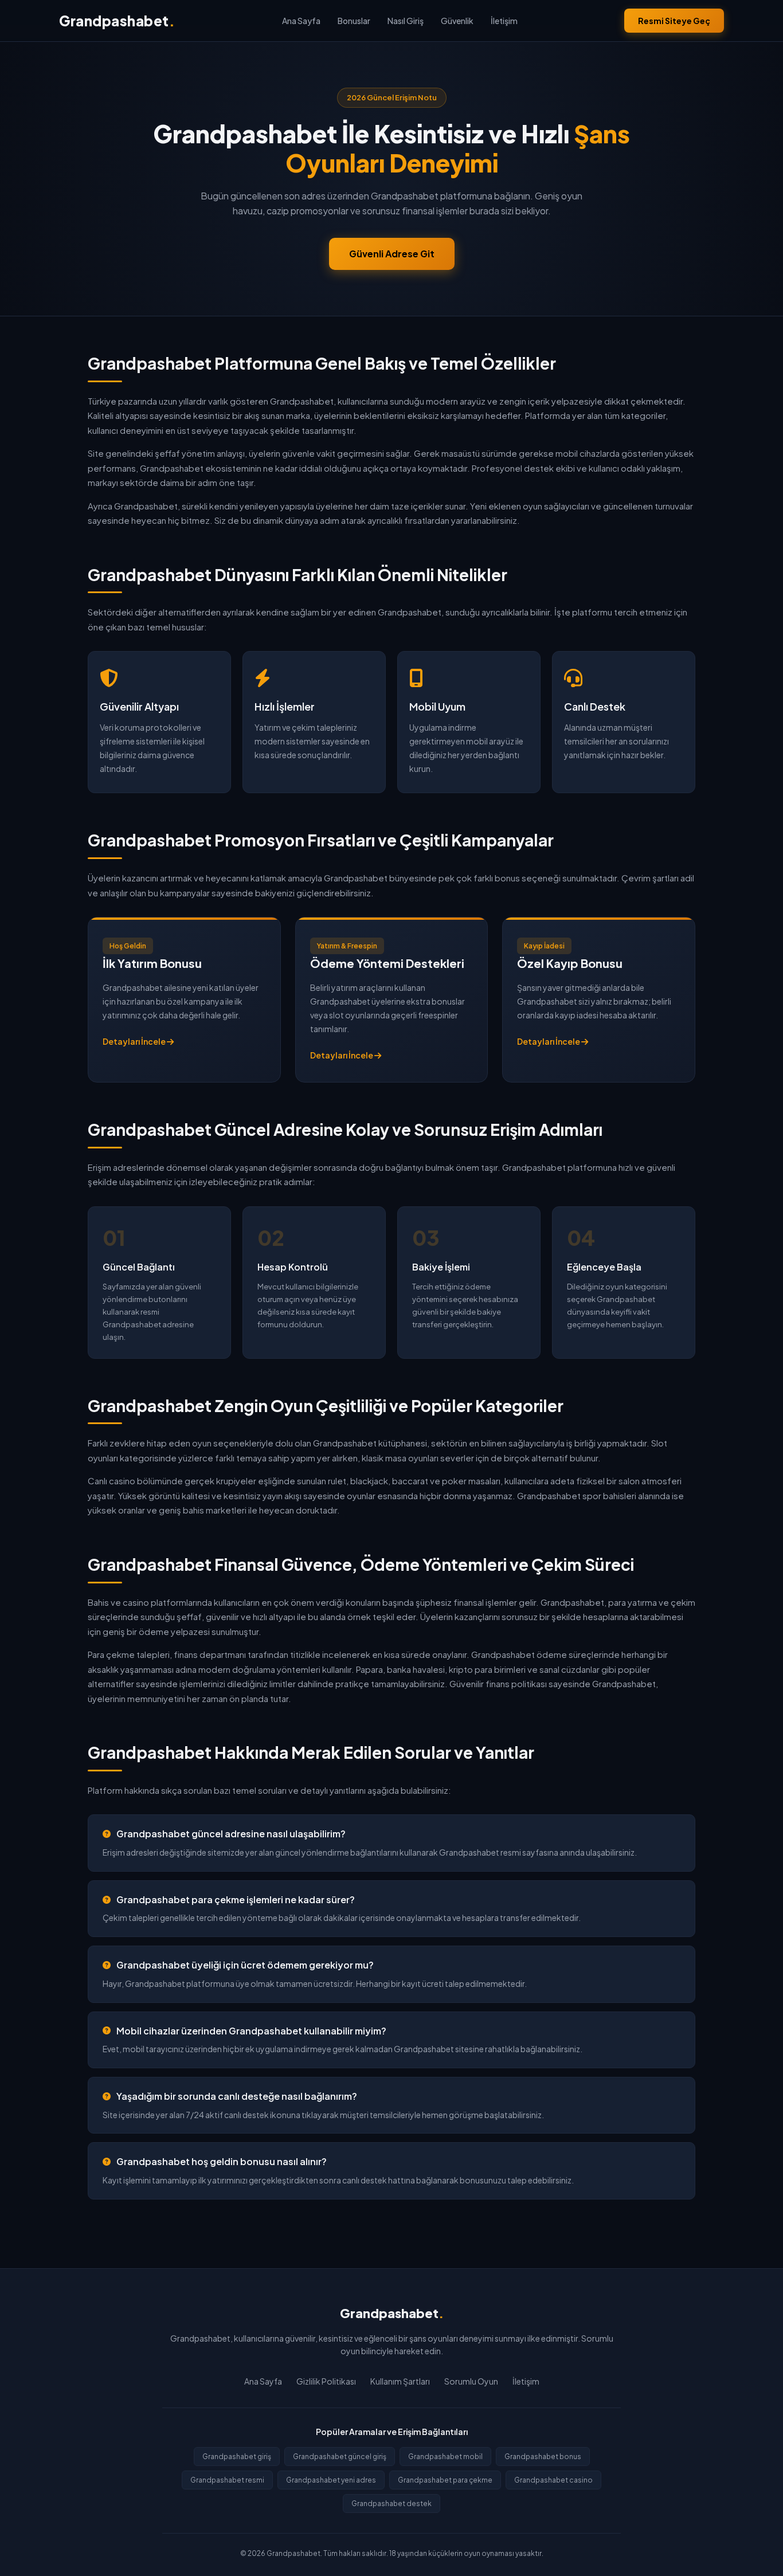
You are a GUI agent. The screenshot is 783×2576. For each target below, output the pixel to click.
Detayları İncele (135, 1041)
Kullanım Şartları (400, 2381)
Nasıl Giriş (406, 21)
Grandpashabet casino (553, 2480)
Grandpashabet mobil (445, 2457)
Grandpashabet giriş (237, 2457)
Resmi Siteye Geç (674, 21)
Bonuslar (354, 21)
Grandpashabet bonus (543, 2457)
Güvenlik (457, 21)
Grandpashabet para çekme (445, 2480)
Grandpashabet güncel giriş (340, 2457)
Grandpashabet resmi (227, 2480)
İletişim (504, 21)
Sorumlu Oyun (471, 2381)
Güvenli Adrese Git (392, 254)
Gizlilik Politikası (326, 2381)
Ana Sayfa (301, 21)
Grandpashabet (117, 21)
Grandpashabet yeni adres (331, 2480)
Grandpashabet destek (391, 2504)
